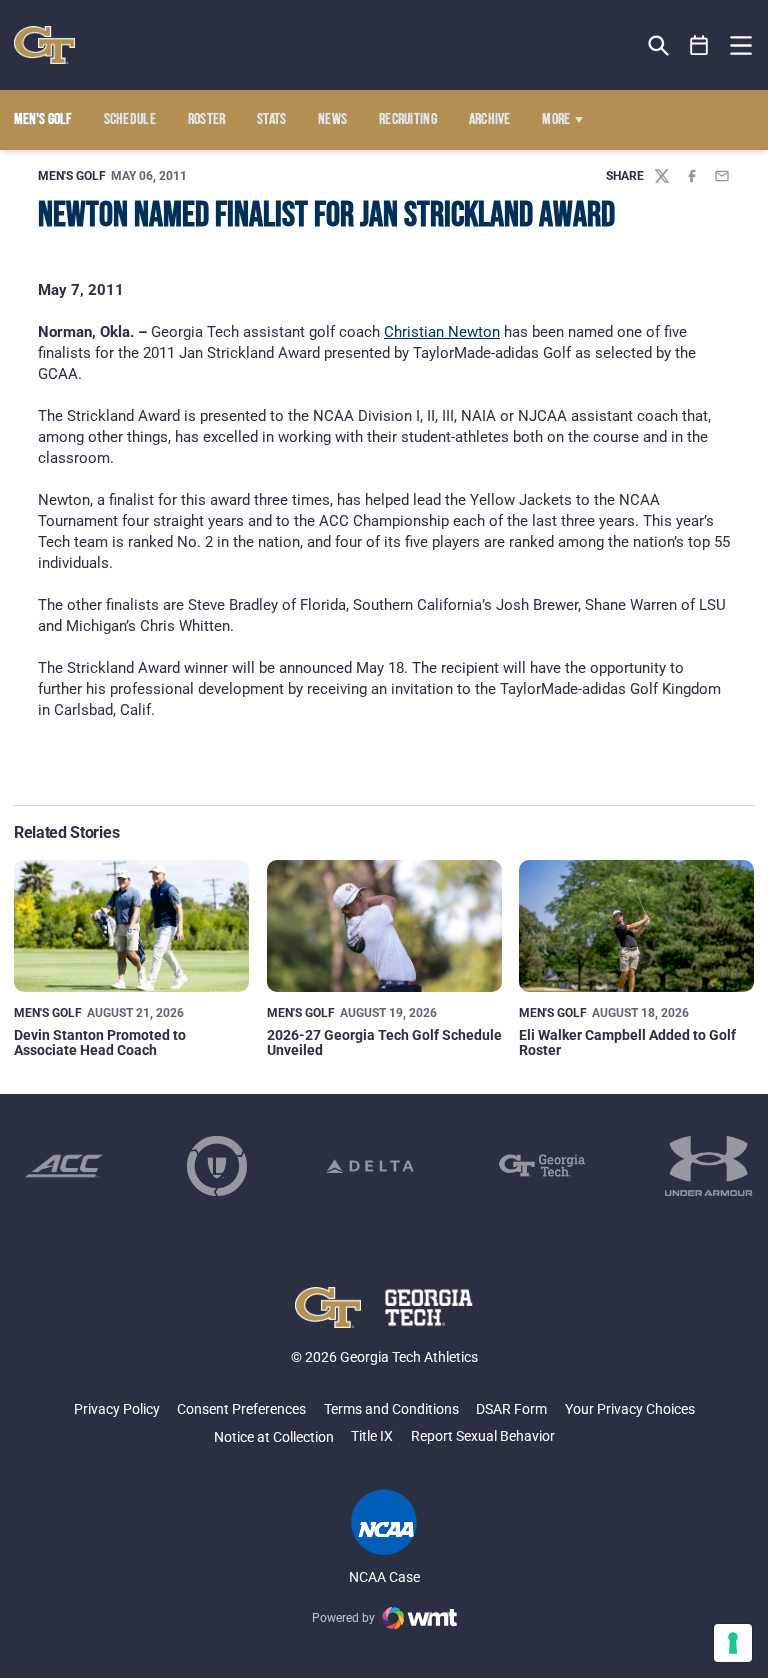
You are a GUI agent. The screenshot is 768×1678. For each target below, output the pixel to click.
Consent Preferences (241, 1409)
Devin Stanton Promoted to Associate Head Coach (100, 1042)
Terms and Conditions (391, 1409)
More (556, 120)
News (332, 120)
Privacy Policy (117, 1409)
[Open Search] (658, 45)
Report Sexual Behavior (483, 1436)
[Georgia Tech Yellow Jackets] (44, 45)
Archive (490, 120)
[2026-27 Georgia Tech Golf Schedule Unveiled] (384, 926)
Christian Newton (442, 332)
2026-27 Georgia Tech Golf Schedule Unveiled (384, 1042)
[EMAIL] (722, 176)
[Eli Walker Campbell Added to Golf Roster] (636, 926)
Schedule (130, 120)
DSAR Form (511, 1409)
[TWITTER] (662, 176)
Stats (272, 120)
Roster (207, 120)
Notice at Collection (274, 1437)
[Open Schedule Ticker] (699, 45)
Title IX (372, 1436)
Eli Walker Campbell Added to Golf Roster (627, 1042)
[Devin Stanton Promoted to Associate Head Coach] (131, 926)
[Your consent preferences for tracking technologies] (733, 1643)
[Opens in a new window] (64, 1166)
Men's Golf (72, 176)
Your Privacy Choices (630, 1409)
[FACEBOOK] (692, 176)
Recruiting (408, 120)
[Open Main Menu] (741, 46)
